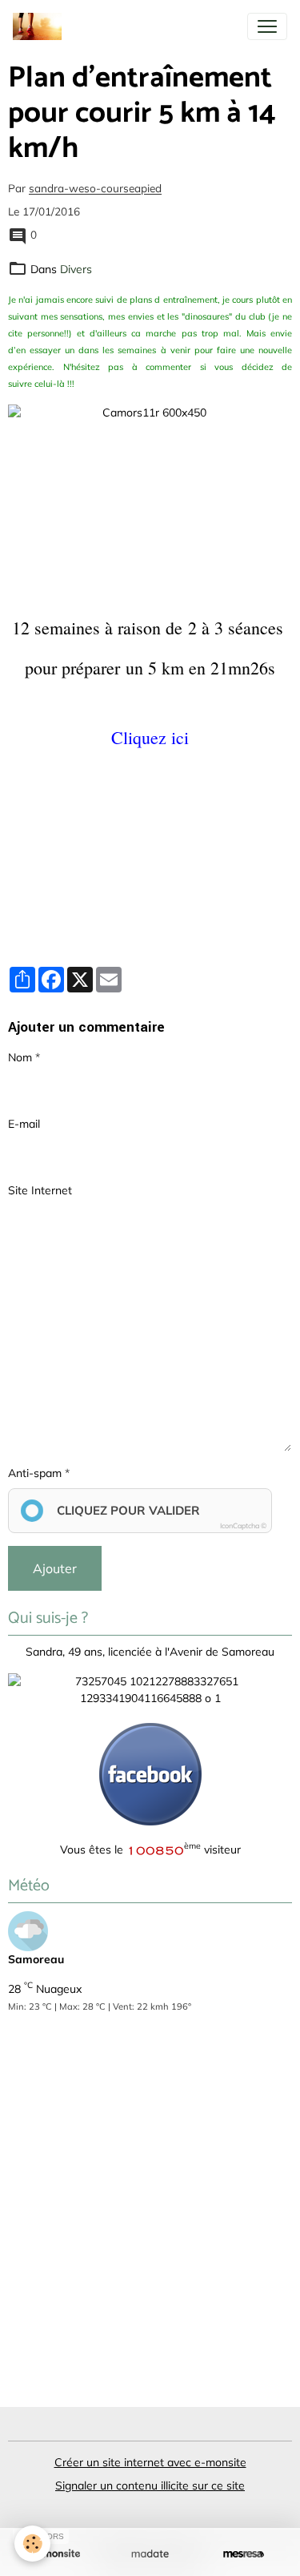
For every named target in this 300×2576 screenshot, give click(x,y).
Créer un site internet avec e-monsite (150, 2462)
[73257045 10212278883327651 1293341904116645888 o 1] (150, 1688)
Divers (76, 269)
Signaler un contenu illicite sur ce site (150, 2485)
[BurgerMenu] (267, 26)
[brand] (40, 26)
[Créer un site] (56, 2554)
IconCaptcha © (243, 1525)
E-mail (24, 1124)
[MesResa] (244, 2554)
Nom (20, 1057)
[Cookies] (32, 2544)
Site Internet (40, 1190)
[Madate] (150, 2554)
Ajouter (55, 1568)
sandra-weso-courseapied (95, 189)
